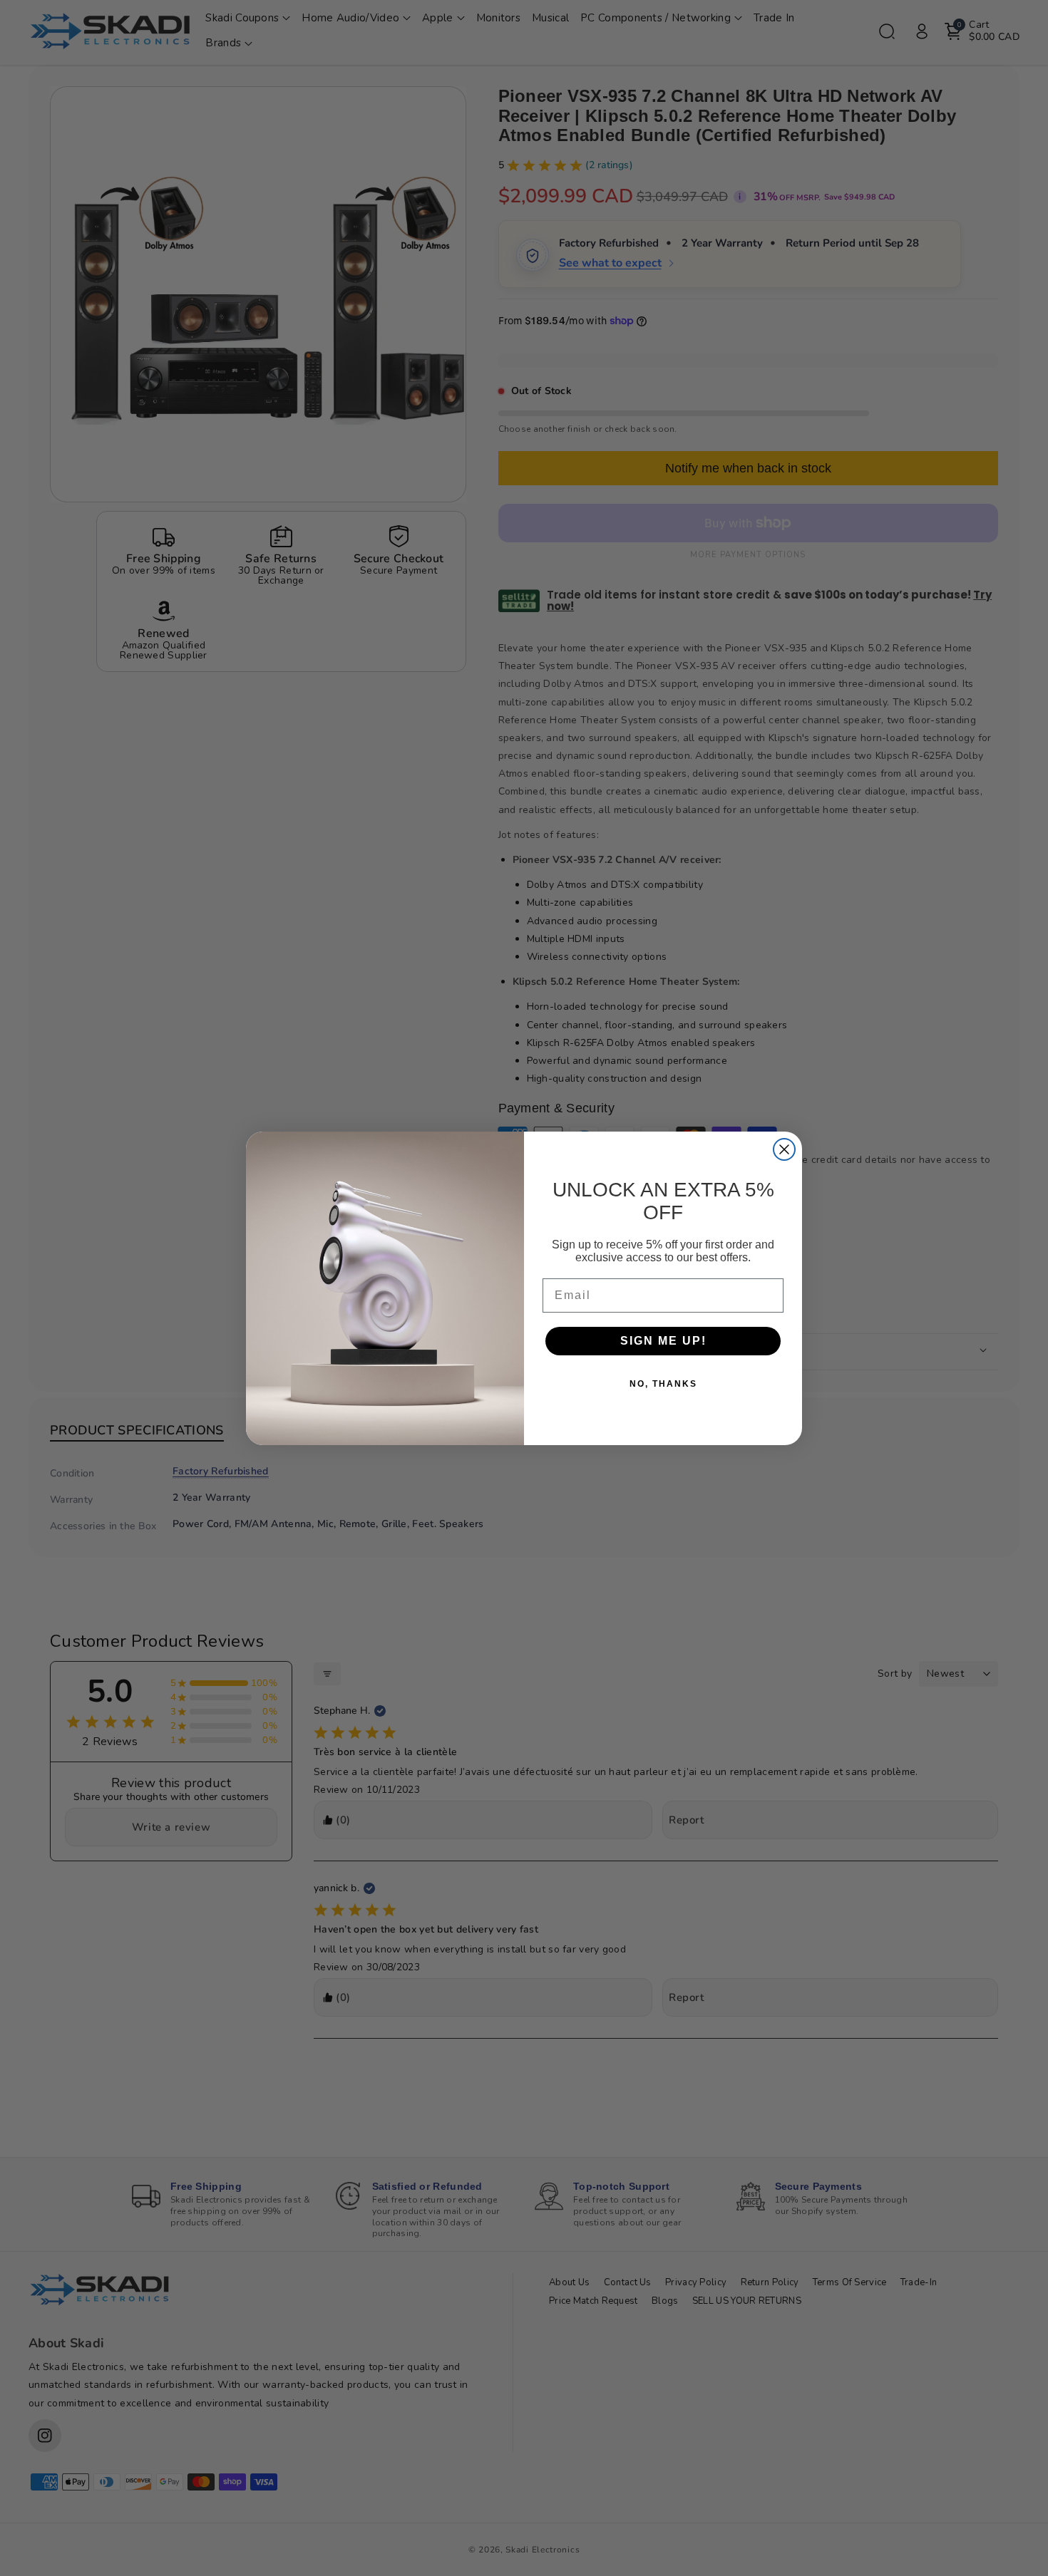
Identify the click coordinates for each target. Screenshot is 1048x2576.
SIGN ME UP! (663, 1341)
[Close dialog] (784, 1149)
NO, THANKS (663, 1384)
